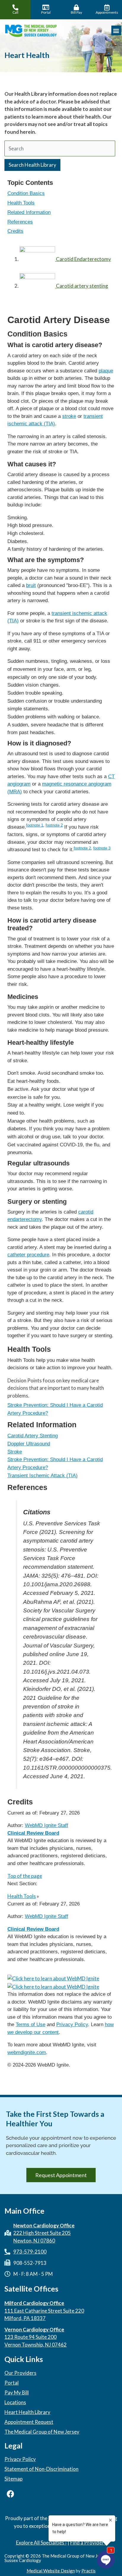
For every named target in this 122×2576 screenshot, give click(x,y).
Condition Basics (26, 193)
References (20, 222)
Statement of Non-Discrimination (41, 2469)
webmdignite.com (27, 2052)
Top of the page (25, 1876)
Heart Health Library (27, 2412)
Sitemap (13, 2479)
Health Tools (21, 203)
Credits (15, 231)
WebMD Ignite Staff (46, 1916)
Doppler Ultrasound (29, 1444)
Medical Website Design (51, 2571)
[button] (116, 30)
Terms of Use (30, 2025)
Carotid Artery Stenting (33, 1436)
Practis (89, 2571)
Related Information (29, 212)
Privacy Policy (72, 2025)
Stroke (15, 1452)
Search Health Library (32, 165)
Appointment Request (29, 2422)
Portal (12, 2383)
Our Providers (20, 2373)
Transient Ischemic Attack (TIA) (42, 1476)
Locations (15, 2402)
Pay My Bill (17, 2393)
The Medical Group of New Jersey (42, 2432)
